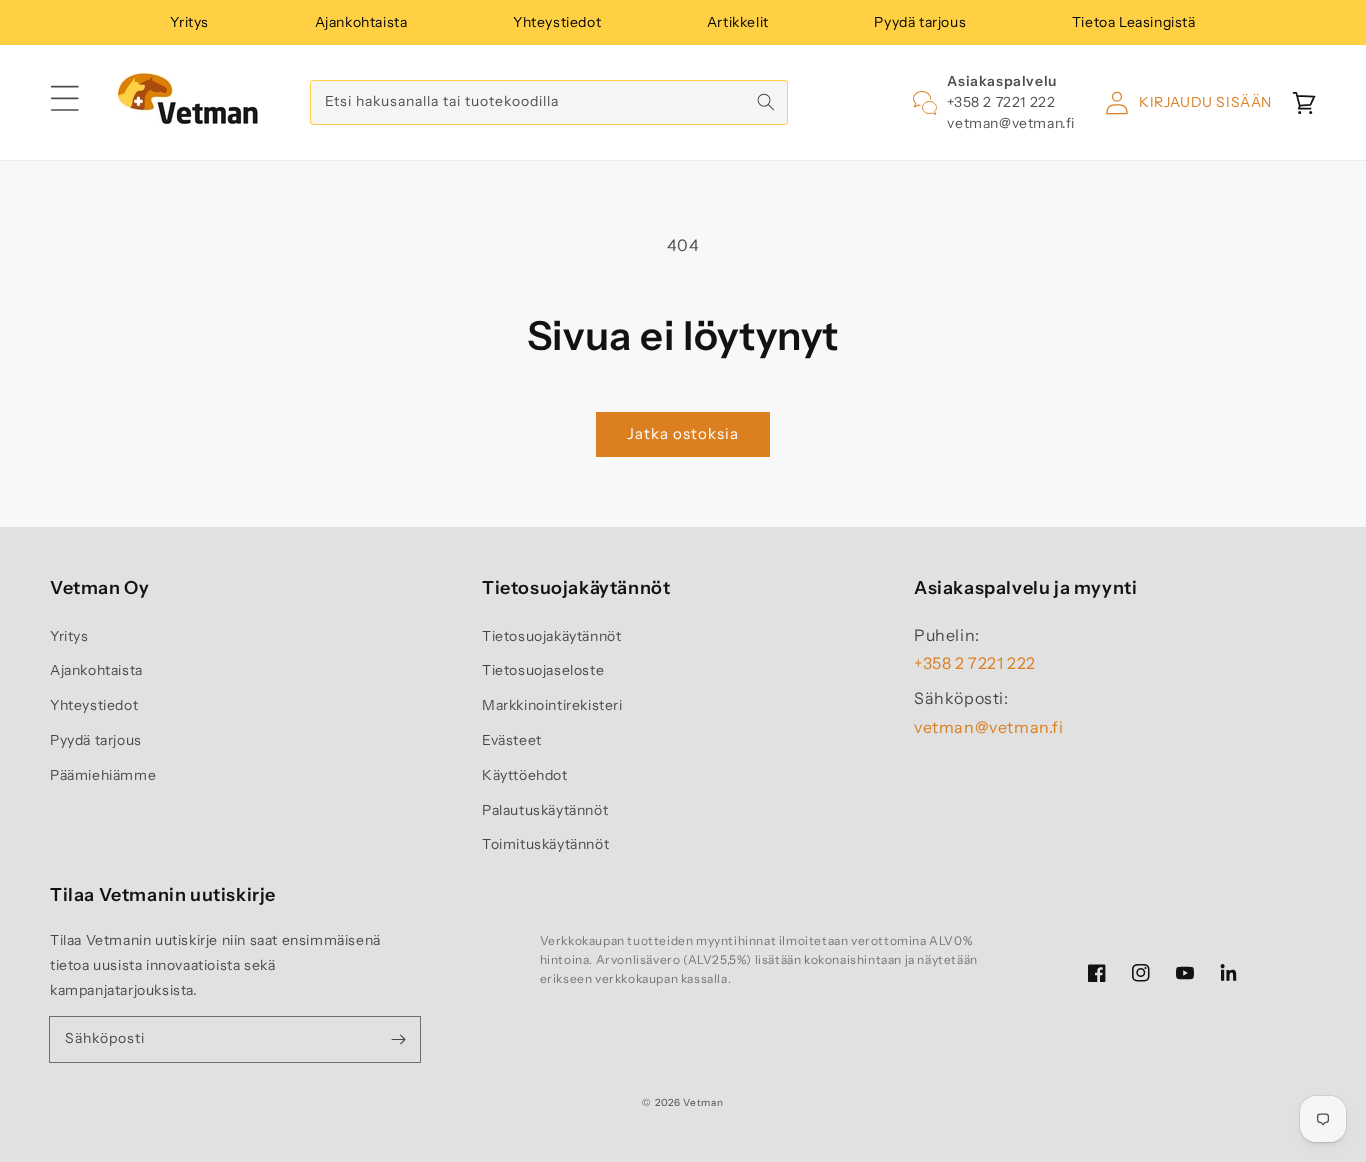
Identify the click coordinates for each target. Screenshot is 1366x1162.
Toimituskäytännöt (545, 844)
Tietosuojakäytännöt (551, 636)
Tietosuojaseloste (543, 670)
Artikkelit (738, 22)
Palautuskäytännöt (545, 810)
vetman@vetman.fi (1011, 123)
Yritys (189, 22)
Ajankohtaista (361, 22)
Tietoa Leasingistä (1134, 22)
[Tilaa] (398, 1039)
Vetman (703, 1102)
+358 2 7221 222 (1001, 102)
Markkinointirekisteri (552, 705)
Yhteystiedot (557, 22)
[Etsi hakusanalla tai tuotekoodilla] (766, 102)
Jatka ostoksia (683, 433)
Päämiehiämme (103, 775)
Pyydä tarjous (920, 22)
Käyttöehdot (525, 775)
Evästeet (512, 740)
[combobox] (549, 102)
